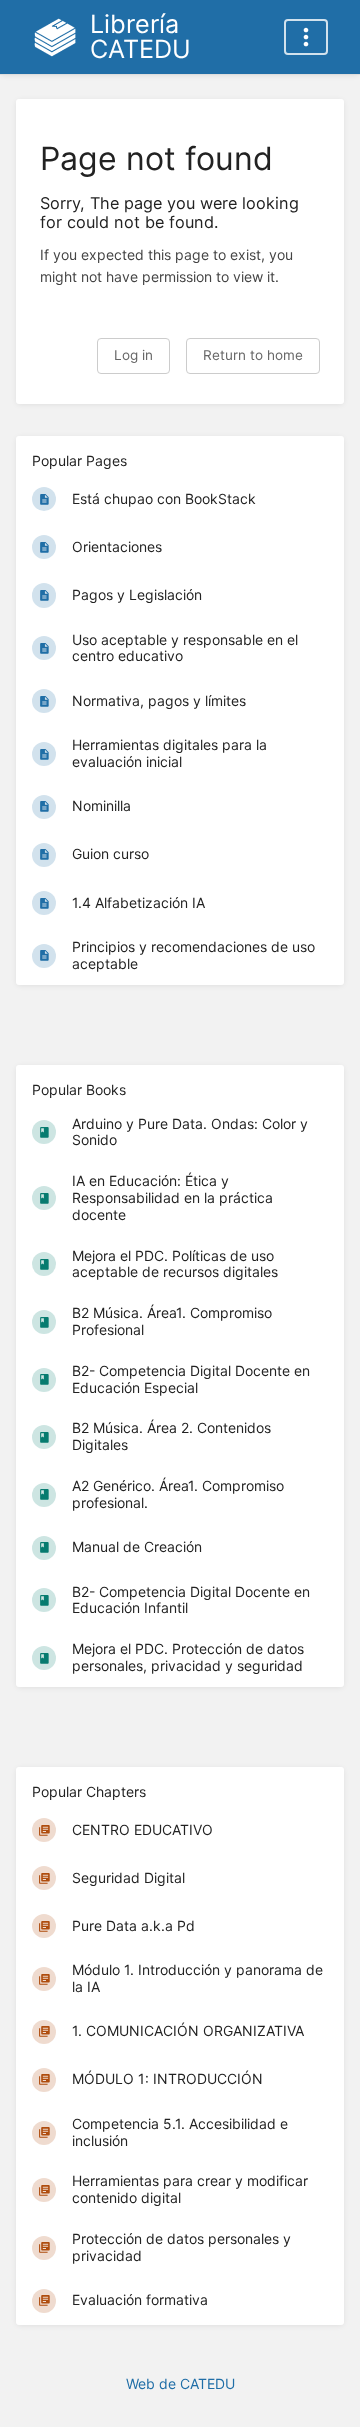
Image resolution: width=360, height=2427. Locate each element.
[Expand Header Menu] (306, 37)
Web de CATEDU (180, 2383)
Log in (133, 355)
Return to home (253, 355)
